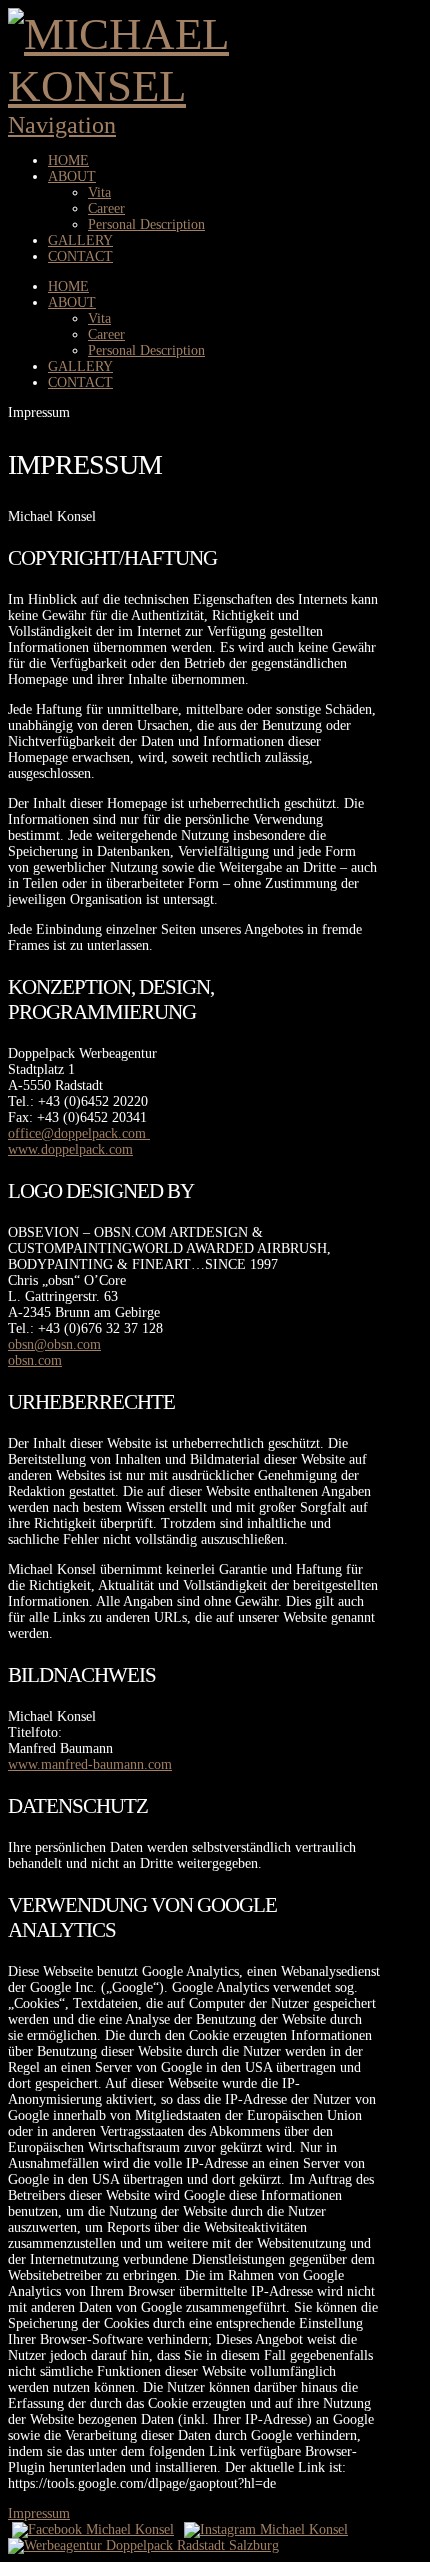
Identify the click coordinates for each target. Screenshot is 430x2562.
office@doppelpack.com (79, 1133)
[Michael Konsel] (194, 86)
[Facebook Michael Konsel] (93, 2529)
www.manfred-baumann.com (90, 1764)
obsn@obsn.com (54, 1344)
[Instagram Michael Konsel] (261, 2529)
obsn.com (35, 1360)
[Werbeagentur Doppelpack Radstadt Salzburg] (143, 2545)
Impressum (39, 2513)
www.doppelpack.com (70, 1149)
